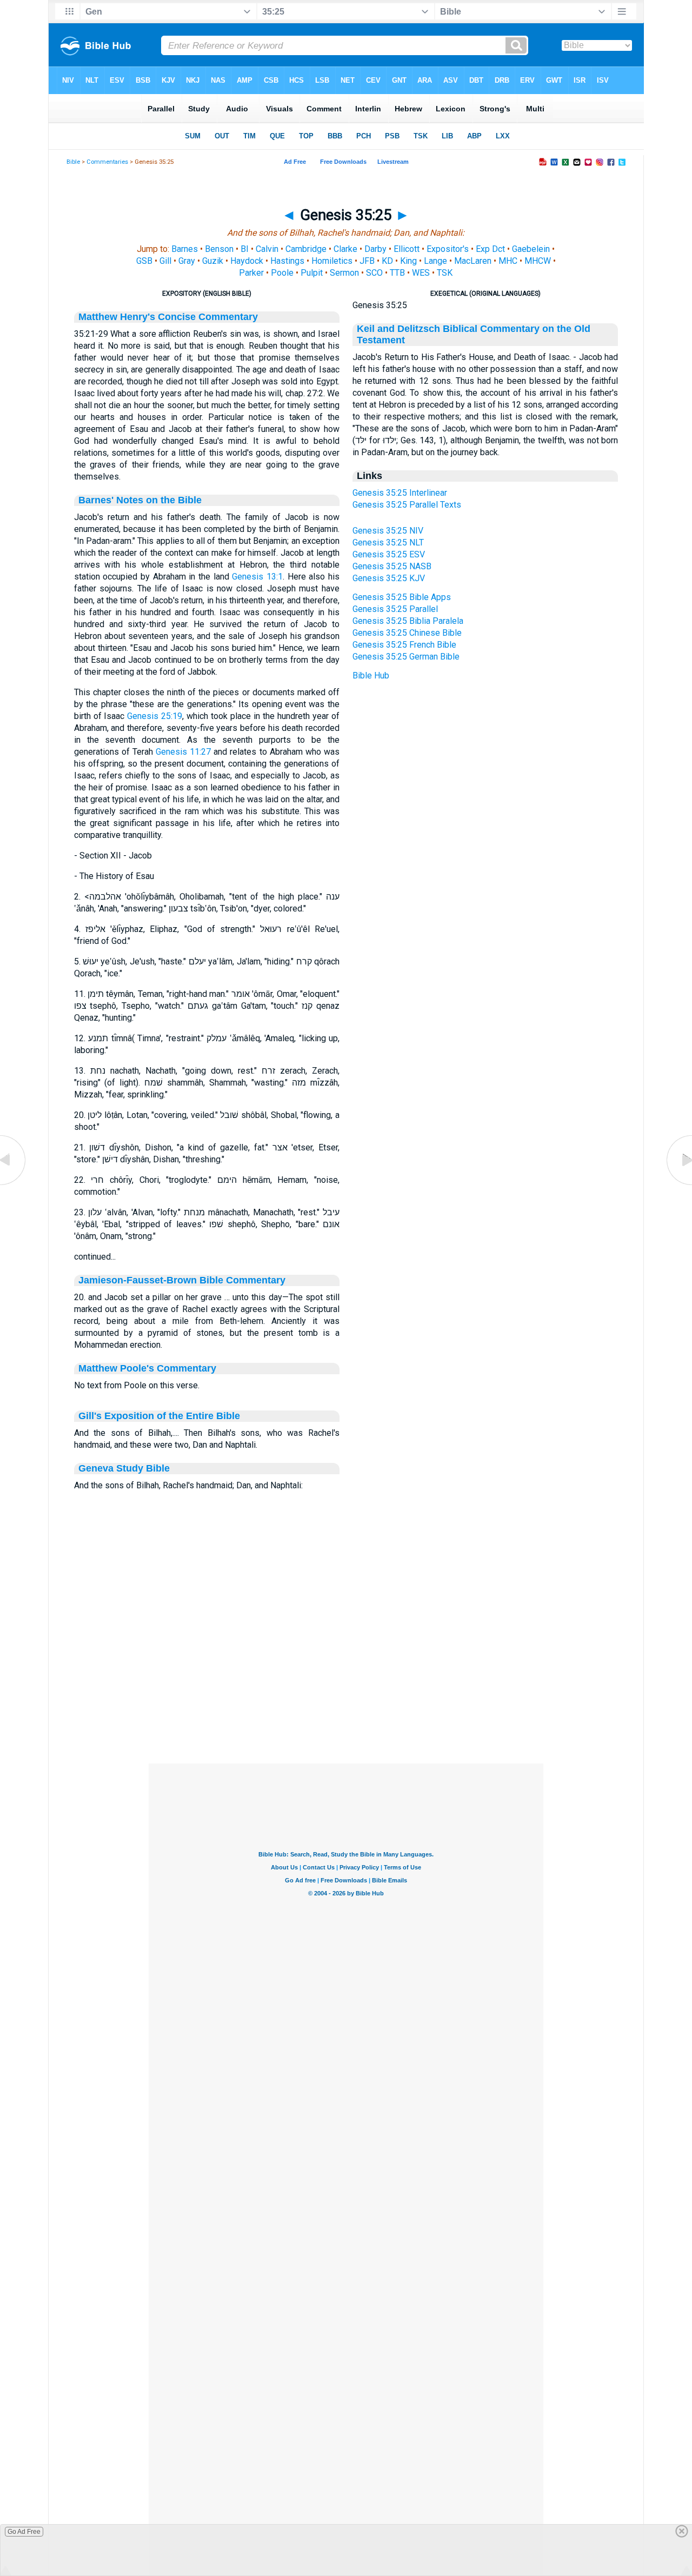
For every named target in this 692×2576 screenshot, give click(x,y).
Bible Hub (371, 675)
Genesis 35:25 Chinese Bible (407, 633)
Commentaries (107, 162)
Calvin (267, 249)
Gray (187, 261)
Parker (251, 273)
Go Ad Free (24, 2532)
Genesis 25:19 (155, 716)
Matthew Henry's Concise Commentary (168, 317)
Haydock (247, 261)
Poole (282, 273)
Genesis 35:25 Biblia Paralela (408, 621)
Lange (435, 261)
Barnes (185, 249)
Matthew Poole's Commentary (147, 1368)
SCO (374, 273)
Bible (73, 162)
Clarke (345, 249)
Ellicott (407, 249)
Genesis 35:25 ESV (389, 554)
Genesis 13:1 (257, 577)
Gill (165, 261)
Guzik (213, 261)
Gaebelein (531, 249)
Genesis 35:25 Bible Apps (402, 597)
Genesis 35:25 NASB (392, 566)
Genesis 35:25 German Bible (406, 657)
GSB (144, 261)
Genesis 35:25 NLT (388, 543)
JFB (367, 261)
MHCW (538, 261)
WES (421, 273)
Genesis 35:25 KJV (389, 578)
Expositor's (448, 249)
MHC (508, 261)
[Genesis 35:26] (678, 1185)
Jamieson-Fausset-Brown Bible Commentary (182, 1280)
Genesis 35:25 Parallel (395, 609)
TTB (397, 273)
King (408, 261)
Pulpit (312, 273)
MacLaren (473, 261)
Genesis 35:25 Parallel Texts (407, 505)
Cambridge (306, 249)
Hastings (287, 261)
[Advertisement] (346, 1698)
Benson (219, 249)
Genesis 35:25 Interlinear (400, 493)
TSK (445, 273)
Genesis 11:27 (183, 752)
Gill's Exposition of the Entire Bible (159, 1416)
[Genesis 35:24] (14, 1185)
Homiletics (332, 261)
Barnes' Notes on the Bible (140, 500)
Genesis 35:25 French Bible (404, 645)
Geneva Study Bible (124, 1468)
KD (387, 261)
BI (245, 249)
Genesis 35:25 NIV (388, 531)
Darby (375, 249)
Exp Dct (490, 249)
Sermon (344, 273)
